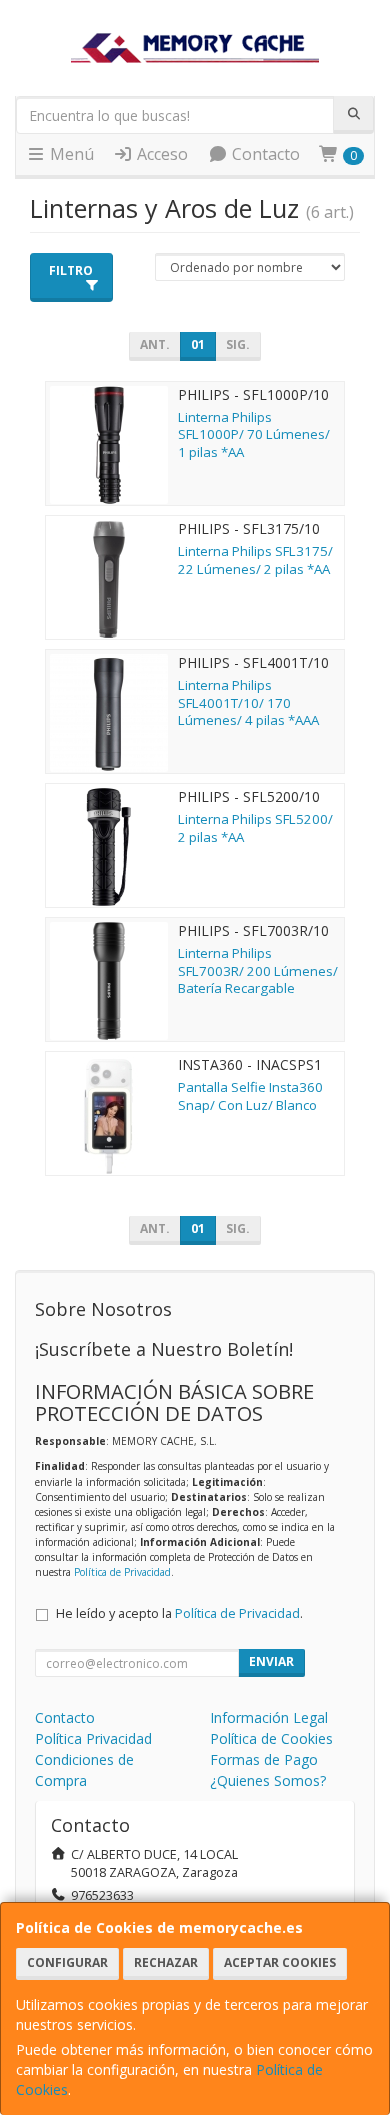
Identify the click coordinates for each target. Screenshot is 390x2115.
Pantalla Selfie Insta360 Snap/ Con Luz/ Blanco (250, 1095)
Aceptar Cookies (280, 1962)
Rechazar (166, 1962)
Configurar (67, 1962)
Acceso (160, 154)
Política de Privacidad (122, 1572)
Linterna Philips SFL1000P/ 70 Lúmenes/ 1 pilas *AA (254, 434)
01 (198, 344)
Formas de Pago (264, 1759)
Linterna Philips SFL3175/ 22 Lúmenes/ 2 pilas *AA (255, 559)
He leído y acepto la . (179, 1613)
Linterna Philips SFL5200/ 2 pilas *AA (255, 827)
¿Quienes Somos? (268, 1780)
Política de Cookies (271, 1738)
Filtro (71, 270)
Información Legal (269, 1717)
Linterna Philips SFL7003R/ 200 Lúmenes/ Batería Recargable (258, 970)
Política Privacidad (93, 1738)
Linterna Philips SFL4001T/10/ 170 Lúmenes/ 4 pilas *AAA (248, 702)
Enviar (271, 1661)
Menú (70, 154)
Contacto (264, 154)
